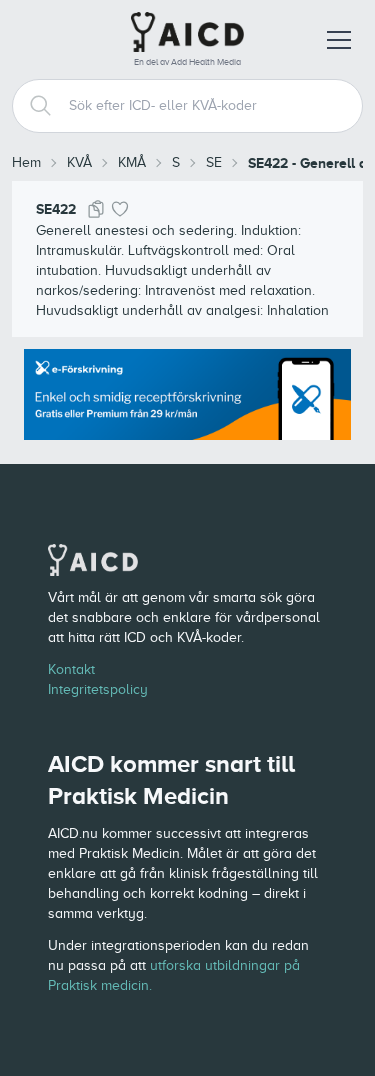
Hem (26, 162)
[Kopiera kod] (96, 209)
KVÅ (79, 162)
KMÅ (132, 162)
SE (214, 162)
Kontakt (71, 669)
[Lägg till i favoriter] (120, 209)
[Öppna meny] (339, 40)
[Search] (33, 106)
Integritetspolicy (98, 689)
